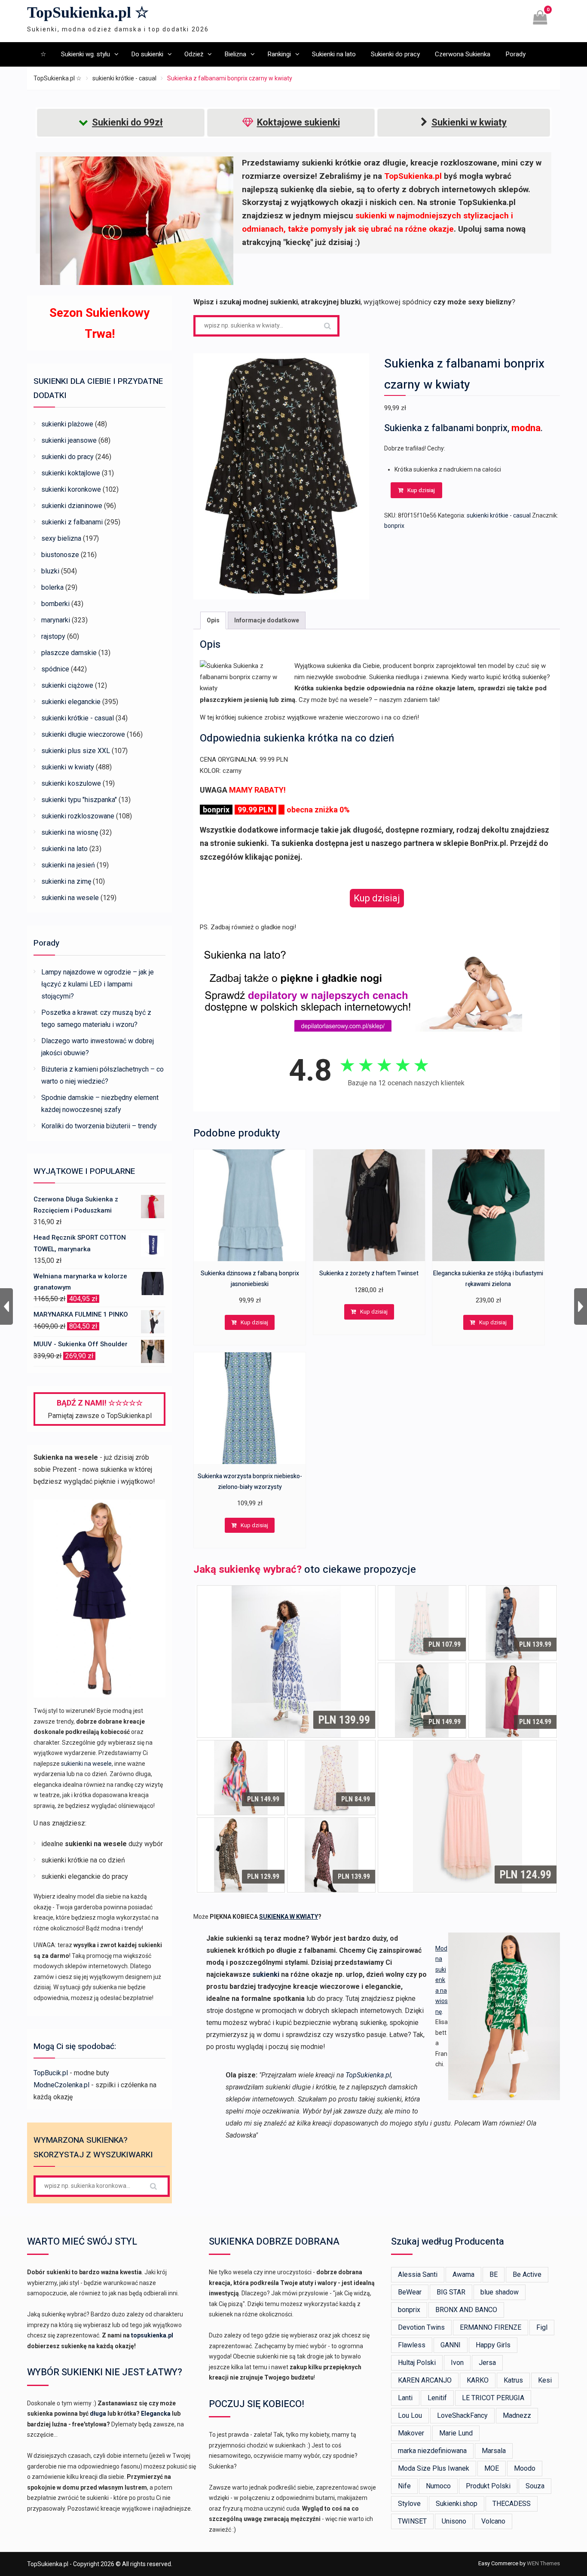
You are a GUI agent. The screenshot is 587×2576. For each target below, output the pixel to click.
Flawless (412, 2345)
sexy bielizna (61, 538)
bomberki (55, 604)
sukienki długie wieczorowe (83, 734)
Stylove (409, 2504)
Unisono (454, 2521)
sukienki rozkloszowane (78, 816)
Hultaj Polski (417, 2363)
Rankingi (279, 54)
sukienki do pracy (67, 457)
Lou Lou (410, 2415)
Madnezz (517, 2415)
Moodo (525, 2468)
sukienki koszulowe (71, 783)
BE (494, 2274)
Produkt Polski (488, 2486)
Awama (463, 2274)
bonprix (394, 526)
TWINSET (412, 2521)
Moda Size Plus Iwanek (434, 2468)
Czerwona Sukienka (463, 54)
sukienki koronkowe (71, 489)
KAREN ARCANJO (425, 2380)
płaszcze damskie (69, 653)
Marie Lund (456, 2433)
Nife (404, 2486)
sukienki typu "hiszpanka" (79, 800)
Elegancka (156, 2414)
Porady (515, 54)
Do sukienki (147, 54)
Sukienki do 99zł (127, 122)
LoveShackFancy (462, 2415)
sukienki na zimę (66, 881)
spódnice (55, 669)
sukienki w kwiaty (68, 767)
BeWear (410, 2292)
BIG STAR (451, 2292)
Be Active (527, 2274)
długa (98, 2414)
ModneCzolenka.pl (61, 2085)
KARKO (478, 2380)
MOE (492, 2468)
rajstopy (53, 636)
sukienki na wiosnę (70, 832)
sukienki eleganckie (71, 702)
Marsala (494, 2451)
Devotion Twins (421, 2327)
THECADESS (512, 2504)
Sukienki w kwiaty (469, 122)
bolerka (52, 587)
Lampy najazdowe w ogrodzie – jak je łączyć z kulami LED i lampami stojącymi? (98, 984)
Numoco (438, 2486)
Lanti (405, 2398)
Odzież (194, 54)
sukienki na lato (64, 849)
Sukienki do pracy (395, 54)
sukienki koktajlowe (71, 473)
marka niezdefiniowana (432, 2451)
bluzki (50, 571)
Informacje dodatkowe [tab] (267, 620)
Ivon (457, 2363)
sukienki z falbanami (72, 522)
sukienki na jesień (68, 865)
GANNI (451, 2345)
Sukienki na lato (334, 54)
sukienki (266, 1974)
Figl (542, 2327)
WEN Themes (543, 2563)
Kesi (545, 2380)
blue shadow (500, 2292)
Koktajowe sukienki (298, 122)
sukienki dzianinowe (72, 506)
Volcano (493, 2521)
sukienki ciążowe (67, 685)
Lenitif (437, 2398)
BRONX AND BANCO (466, 2310)
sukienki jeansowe (69, 440)
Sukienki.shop (457, 2504)
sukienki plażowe (67, 424)
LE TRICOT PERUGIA (493, 2398)
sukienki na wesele (70, 898)
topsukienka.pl (152, 2335)
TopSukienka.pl (368, 2075)
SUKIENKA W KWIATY (289, 1917)
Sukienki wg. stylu (86, 54)
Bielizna (235, 54)
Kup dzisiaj (421, 490)
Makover (411, 2433)
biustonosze (60, 555)
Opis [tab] (213, 620)
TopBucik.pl (51, 2073)
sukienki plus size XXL (76, 751)
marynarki (56, 620)
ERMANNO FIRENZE (491, 2327)
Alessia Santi (418, 2274)
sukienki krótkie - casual (124, 78)
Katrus (513, 2380)
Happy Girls (493, 2345)
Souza (535, 2486)
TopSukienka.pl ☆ (88, 12)
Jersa (487, 2363)
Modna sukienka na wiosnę (442, 1980)
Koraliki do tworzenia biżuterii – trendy (99, 1126)
